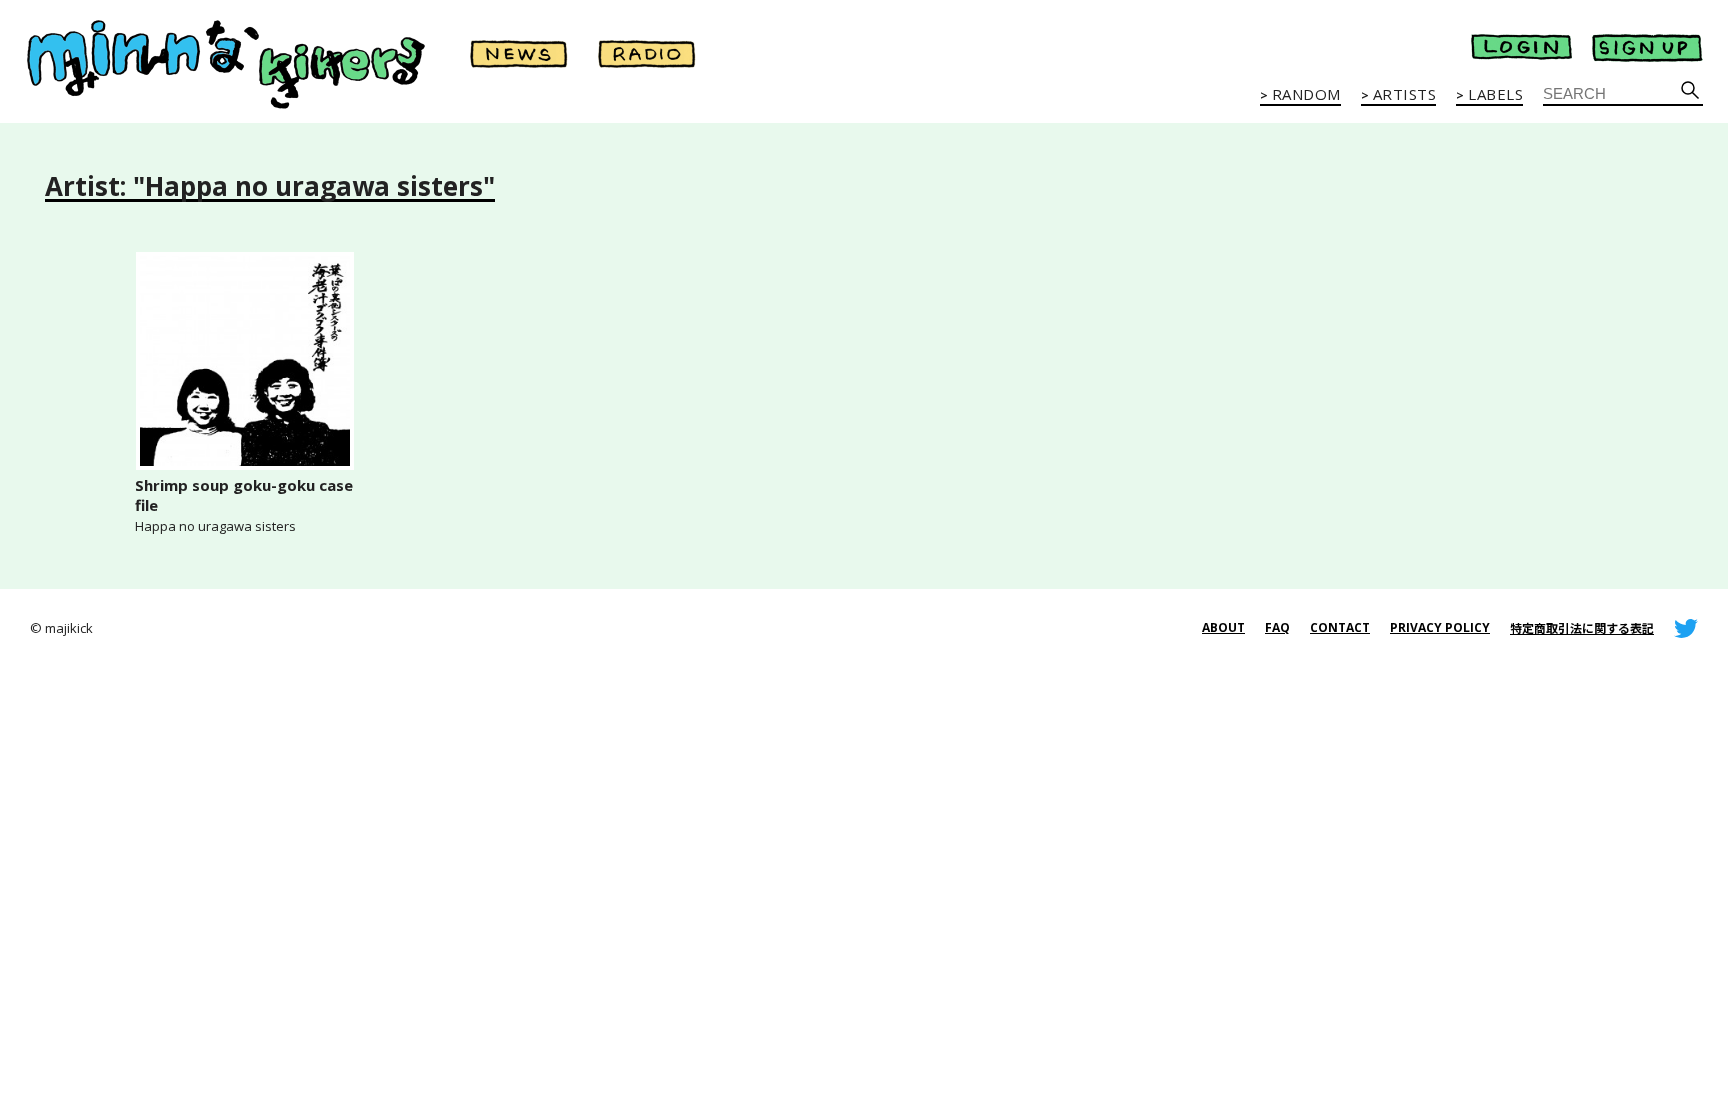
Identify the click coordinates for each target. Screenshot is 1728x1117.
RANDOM (1306, 95)
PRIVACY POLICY (1440, 627)
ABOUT (1223, 627)
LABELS (1495, 95)
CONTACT (1340, 627)
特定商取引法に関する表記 (1582, 628)
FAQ (1277, 627)
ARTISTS (1405, 95)
